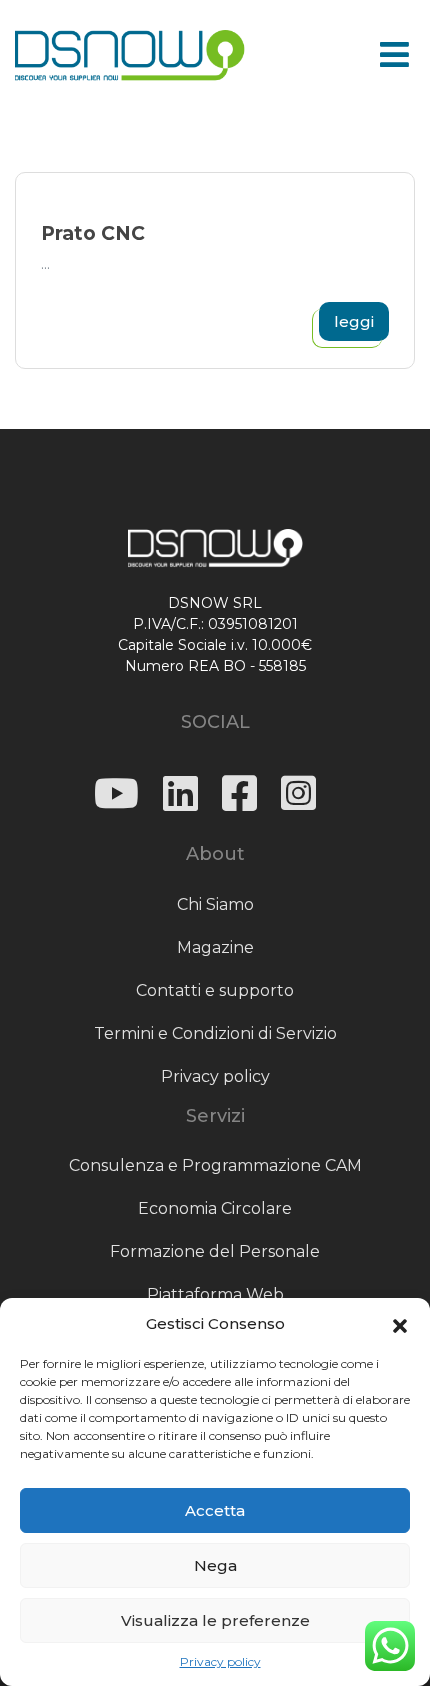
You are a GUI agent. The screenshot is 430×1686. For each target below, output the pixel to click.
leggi (354, 321)
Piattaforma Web (215, 1294)
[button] (400, 1324)
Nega (215, 1565)
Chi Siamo (215, 904)
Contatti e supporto (215, 990)
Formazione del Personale (215, 1251)
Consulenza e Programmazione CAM (215, 1165)
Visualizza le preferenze (215, 1620)
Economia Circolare (215, 1208)
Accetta (215, 1510)
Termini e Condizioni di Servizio (215, 1033)
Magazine (215, 947)
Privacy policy (220, 1661)
